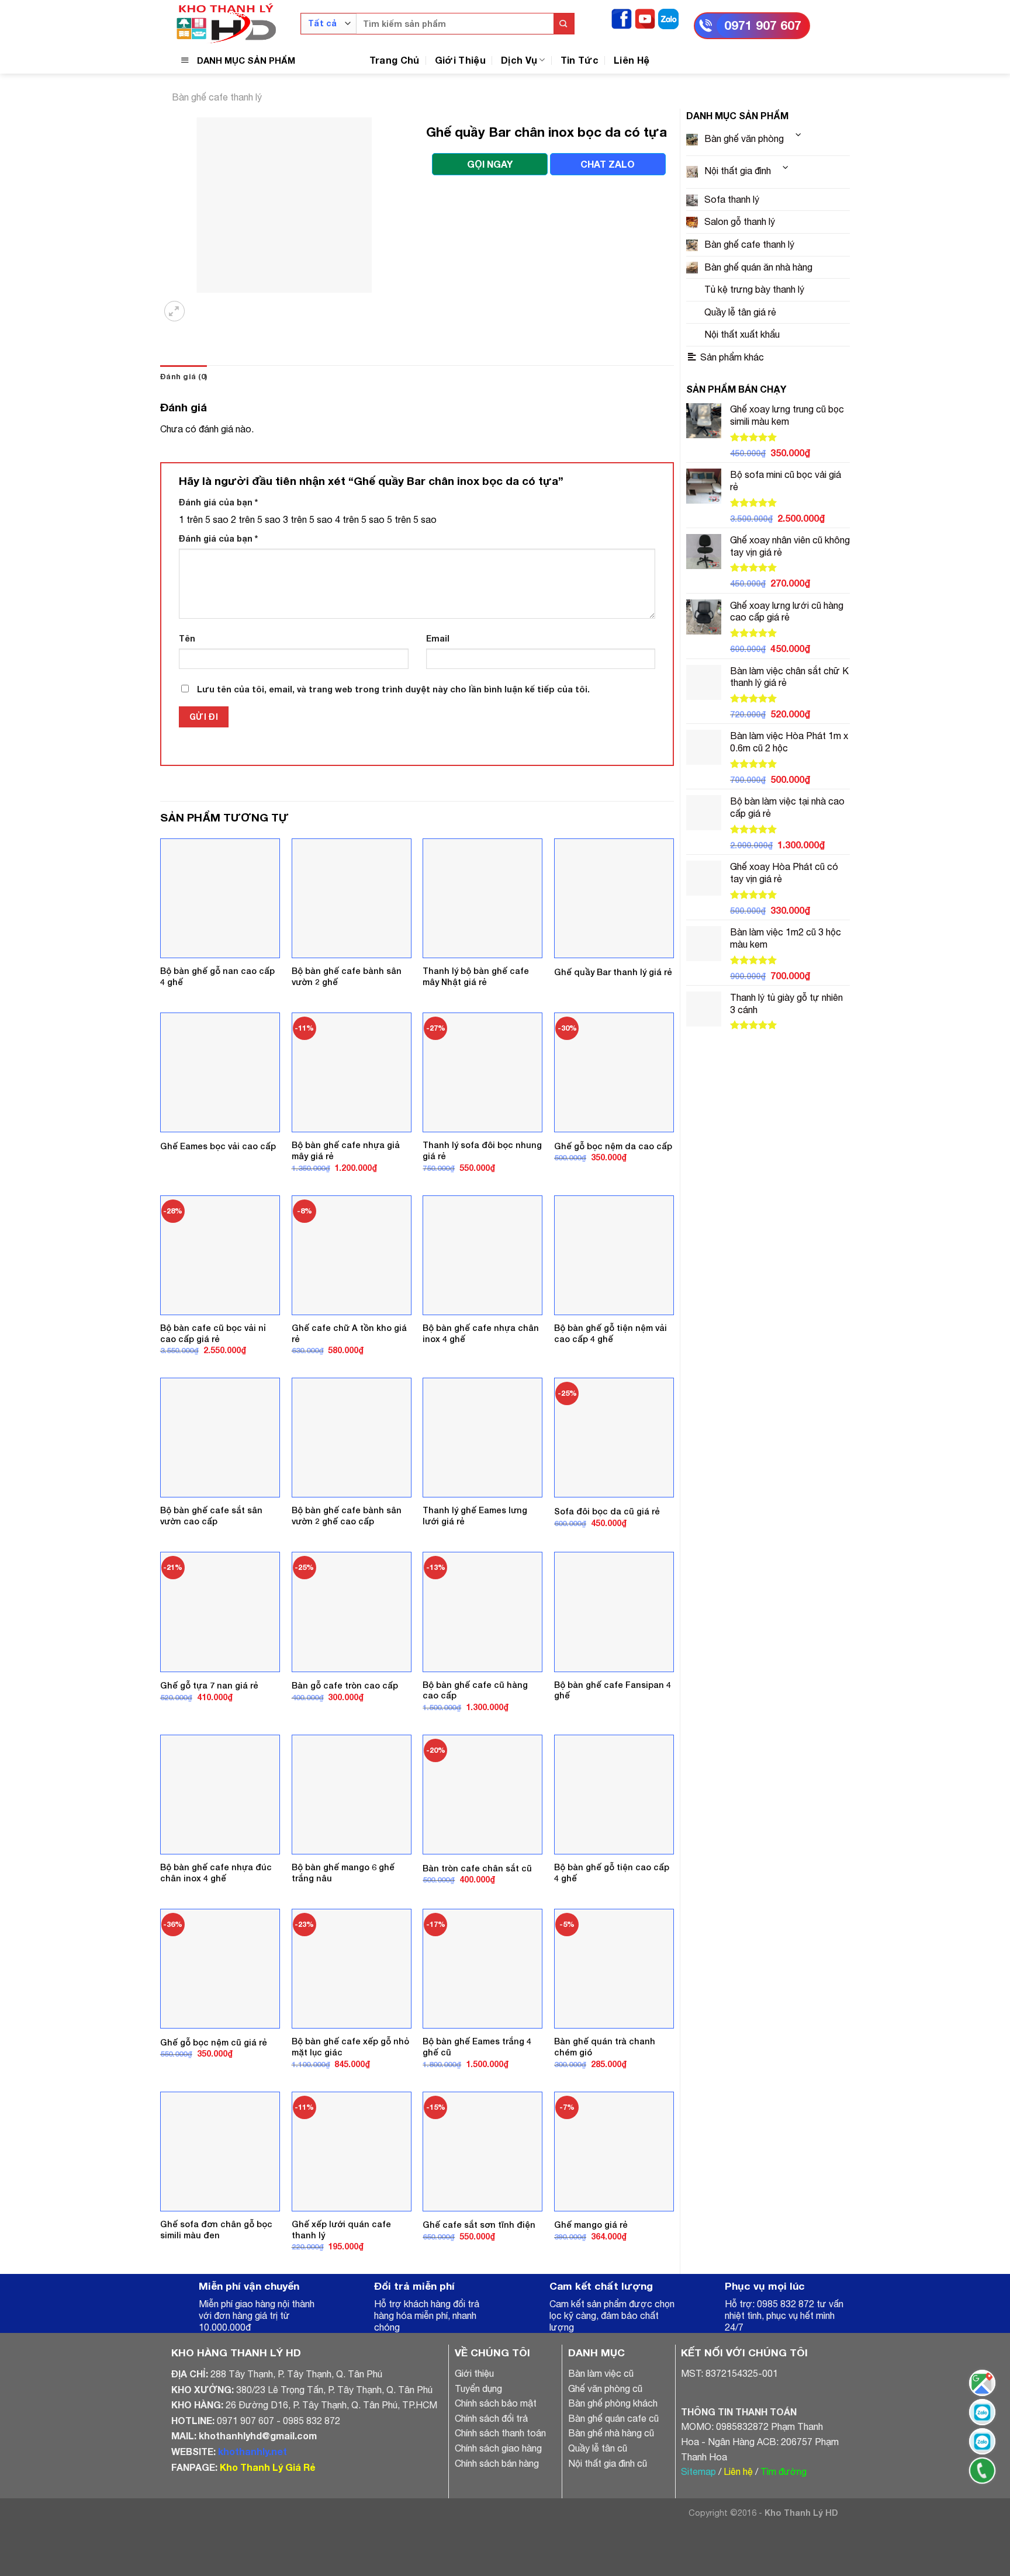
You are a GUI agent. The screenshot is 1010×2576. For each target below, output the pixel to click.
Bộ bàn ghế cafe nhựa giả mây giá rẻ (346, 1223)
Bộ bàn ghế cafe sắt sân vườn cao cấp (211, 1589)
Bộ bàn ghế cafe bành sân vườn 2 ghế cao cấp (347, 1589)
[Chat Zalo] (982, 2412)
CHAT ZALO (608, 164)
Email (438, 711)
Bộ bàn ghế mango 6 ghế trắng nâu (343, 1946)
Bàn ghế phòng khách (613, 2476)
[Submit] (564, 24)
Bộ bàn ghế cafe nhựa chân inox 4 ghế (481, 1406)
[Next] (204, 377)
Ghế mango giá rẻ (591, 2298)
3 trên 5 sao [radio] (308, 592)
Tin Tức (580, 60)
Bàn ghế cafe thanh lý (217, 97)
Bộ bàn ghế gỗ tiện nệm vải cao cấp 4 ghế (611, 1406)
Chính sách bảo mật (496, 2476)
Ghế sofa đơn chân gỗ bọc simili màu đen (216, 2302)
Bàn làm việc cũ (601, 2446)
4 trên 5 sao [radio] (360, 592)
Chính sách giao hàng (498, 2521)
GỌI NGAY (490, 164)
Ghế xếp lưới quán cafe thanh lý (341, 2302)
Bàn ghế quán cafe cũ (613, 2491)
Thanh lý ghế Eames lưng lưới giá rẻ (475, 1589)
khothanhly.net (252, 2524)
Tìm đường (784, 2544)
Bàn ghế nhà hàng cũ (611, 2506)
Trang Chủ (395, 60)
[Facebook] (622, 18)
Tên (187, 711)
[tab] (184, 450)
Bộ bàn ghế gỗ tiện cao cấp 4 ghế (612, 1946)
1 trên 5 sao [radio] (204, 592)
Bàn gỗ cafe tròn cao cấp (345, 1758)
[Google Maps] (982, 2383)
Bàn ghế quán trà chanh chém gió (605, 2120)
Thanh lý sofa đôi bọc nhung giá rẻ (482, 1223)
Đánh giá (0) (184, 450)
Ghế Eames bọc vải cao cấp (218, 1218)
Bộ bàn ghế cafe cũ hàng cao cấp (475, 1763)
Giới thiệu (474, 2446)
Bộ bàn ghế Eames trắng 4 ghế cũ (477, 2120)
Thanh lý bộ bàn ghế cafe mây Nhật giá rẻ (476, 1049)
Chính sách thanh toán (500, 2506)
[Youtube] (645, 18)
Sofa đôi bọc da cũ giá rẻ (607, 1584)
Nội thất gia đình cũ (608, 2536)
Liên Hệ (632, 60)
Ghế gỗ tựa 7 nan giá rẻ (209, 1758)
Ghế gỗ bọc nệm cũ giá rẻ (214, 2115)
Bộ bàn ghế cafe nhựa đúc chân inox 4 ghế (216, 1946)
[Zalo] (668, 18)
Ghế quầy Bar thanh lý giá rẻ (613, 1044)
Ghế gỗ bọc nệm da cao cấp (613, 1218)
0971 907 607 (763, 25)
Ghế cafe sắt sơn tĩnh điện (479, 2298)
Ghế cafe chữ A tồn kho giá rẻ (349, 1406)
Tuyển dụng (478, 2461)
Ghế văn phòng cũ (605, 2461)
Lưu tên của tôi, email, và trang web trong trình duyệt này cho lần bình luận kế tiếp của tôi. (393, 762)
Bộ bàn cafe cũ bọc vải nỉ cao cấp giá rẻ (213, 1406)
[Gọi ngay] (982, 2471)
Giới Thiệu (460, 60)
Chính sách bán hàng (497, 2536)
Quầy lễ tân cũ (598, 2521)
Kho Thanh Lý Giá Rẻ (267, 2539)
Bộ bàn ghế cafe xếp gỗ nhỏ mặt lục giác (350, 2120)
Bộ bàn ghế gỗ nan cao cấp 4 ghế (217, 1049)
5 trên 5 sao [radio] (412, 592)
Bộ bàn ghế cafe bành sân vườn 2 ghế (347, 1049)
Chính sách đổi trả (491, 2491)
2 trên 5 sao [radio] (256, 592)
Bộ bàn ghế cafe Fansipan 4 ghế (613, 1763)
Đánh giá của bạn (218, 575)
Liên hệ (738, 2544)
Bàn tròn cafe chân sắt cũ (477, 1941)
